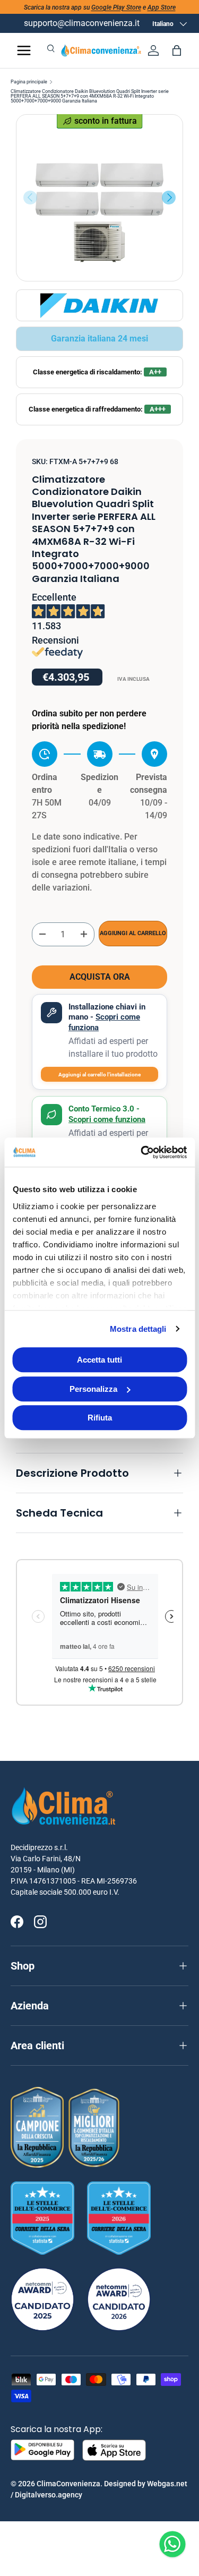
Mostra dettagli (138, 1329)
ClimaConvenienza (68, 2484)
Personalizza (93, 1389)
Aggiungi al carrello (133, 933)
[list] (99, 198)
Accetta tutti (99, 1360)
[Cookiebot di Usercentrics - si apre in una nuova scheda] (142, 1152)
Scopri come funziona (107, 1119)
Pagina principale (29, 82)
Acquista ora (100, 977)
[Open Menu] (24, 50)
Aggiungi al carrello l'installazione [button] (99, 1075)
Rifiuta (100, 1418)
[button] (177, 50)
